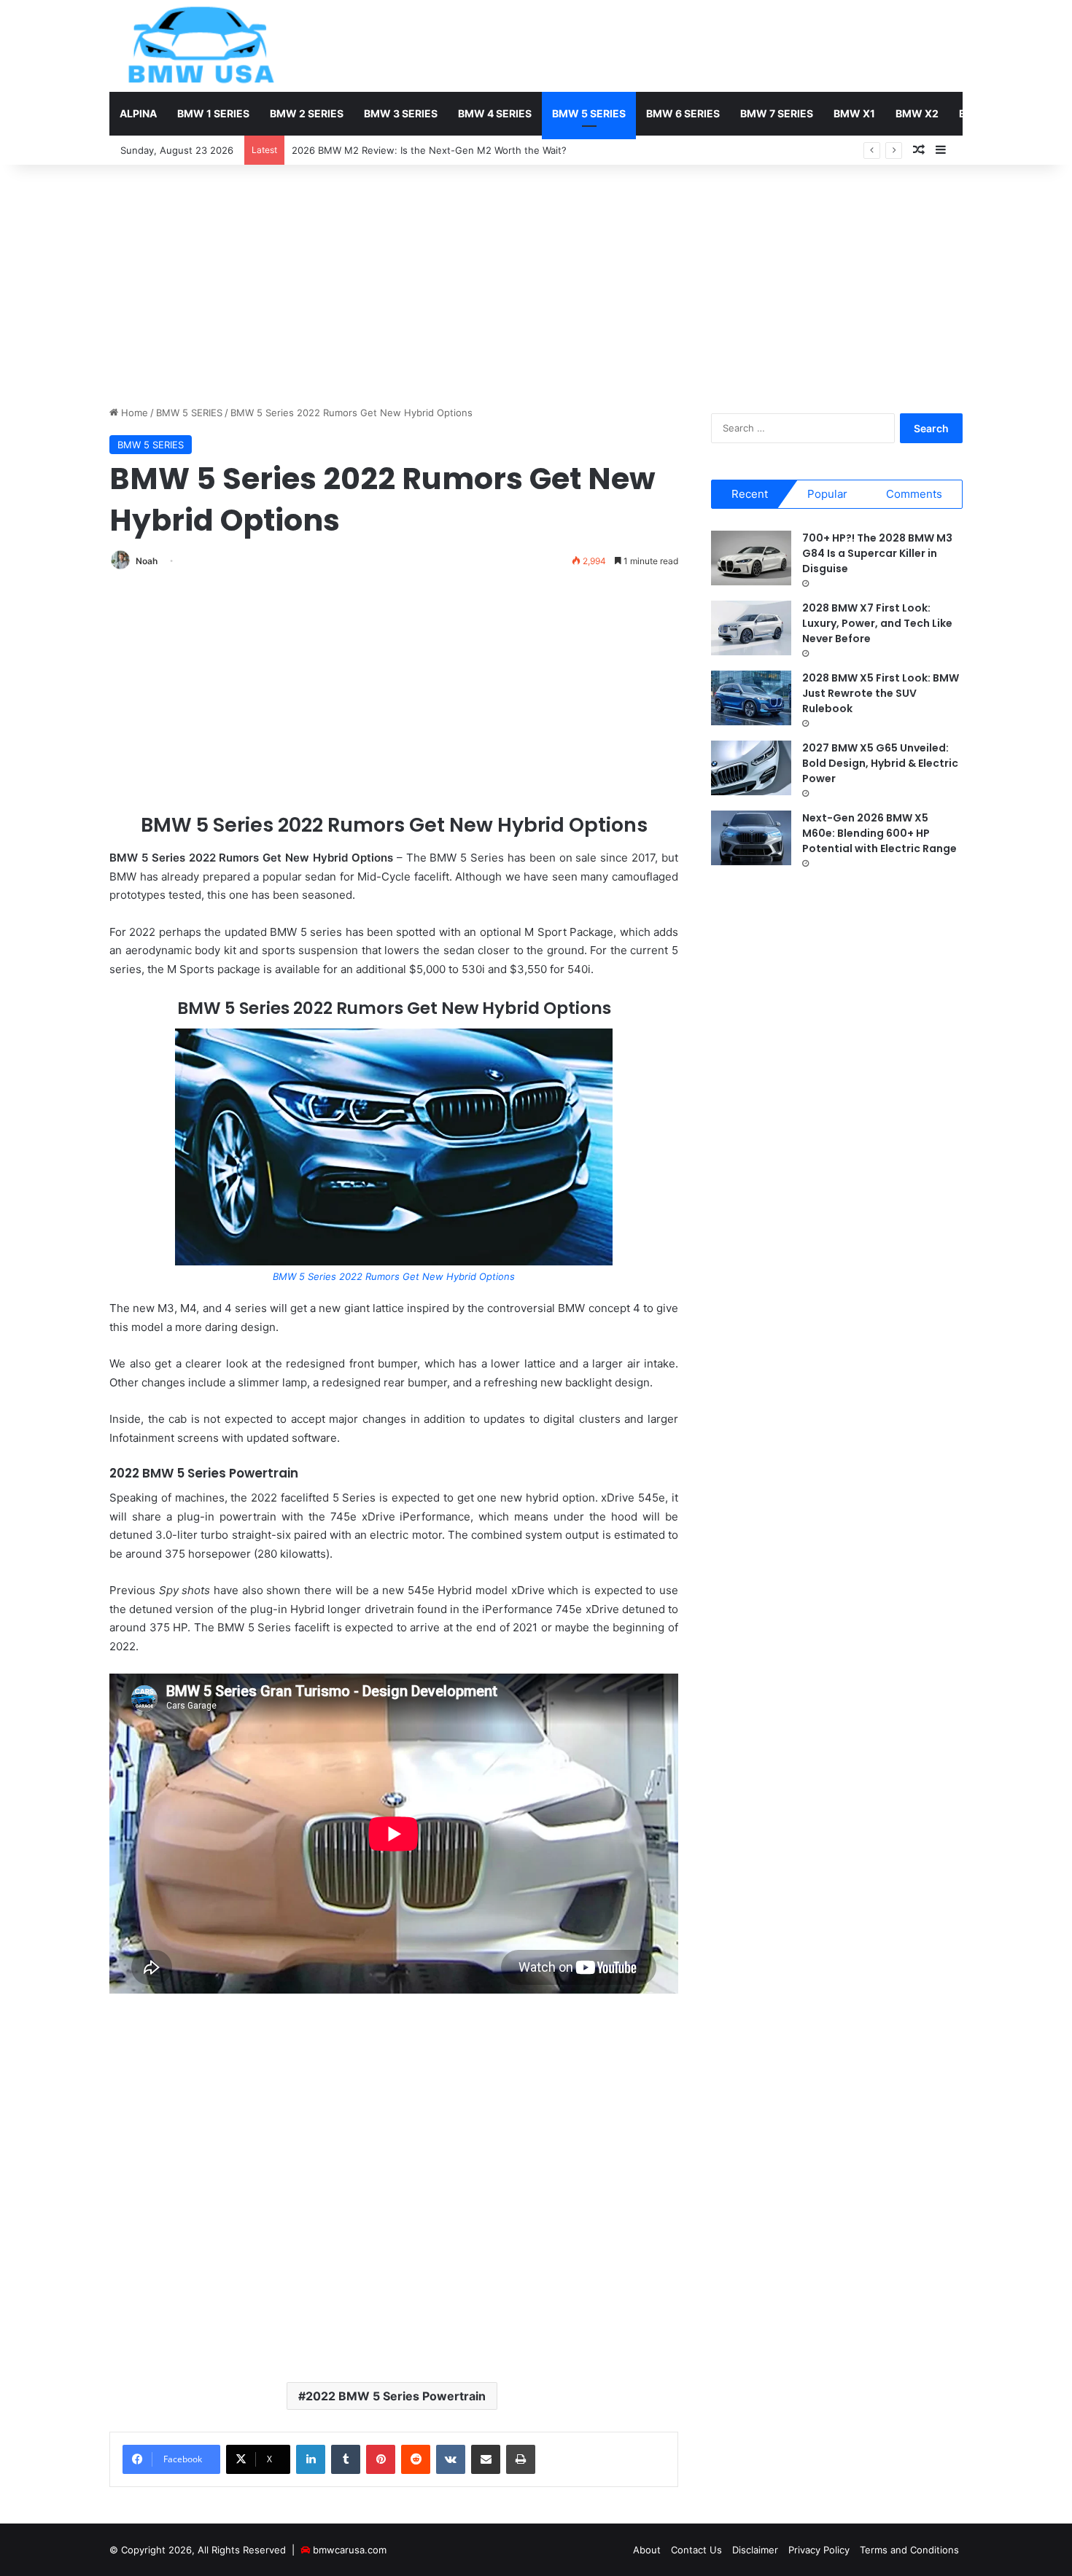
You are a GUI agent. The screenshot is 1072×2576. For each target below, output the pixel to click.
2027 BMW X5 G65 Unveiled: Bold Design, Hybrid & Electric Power (880, 763)
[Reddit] (416, 2459)
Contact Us (696, 2550)
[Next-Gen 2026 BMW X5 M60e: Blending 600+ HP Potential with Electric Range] (751, 838)
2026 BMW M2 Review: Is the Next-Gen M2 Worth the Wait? (429, 150)
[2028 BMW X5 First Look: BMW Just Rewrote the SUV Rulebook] (751, 698)
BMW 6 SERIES (683, 113)
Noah (147, 561)
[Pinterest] (381, 2459)
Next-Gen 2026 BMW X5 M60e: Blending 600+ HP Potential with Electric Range (879, 833)
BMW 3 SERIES (401, 113)
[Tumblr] (346, 2459)
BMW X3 (980, 113)
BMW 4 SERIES (495, 113)
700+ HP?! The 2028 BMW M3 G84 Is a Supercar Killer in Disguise (877, 553)
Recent (750, 494)
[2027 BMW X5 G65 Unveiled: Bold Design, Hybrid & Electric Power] (751, 768)
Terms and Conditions (909, 2550)
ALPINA (138, 113)
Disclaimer (755, 2550)
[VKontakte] (451, 2459)
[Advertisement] (536, 281)
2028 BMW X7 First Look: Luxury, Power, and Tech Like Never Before (877, 623)
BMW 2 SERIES (307, 113)
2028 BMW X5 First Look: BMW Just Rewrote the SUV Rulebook (881, 693)
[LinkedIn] (311, 2459)
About (647, 2550)
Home (133, 413)
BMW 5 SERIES (589, 113)
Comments (914, 494)
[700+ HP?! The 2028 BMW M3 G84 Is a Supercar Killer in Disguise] (751, 558)
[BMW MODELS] (201, 46)
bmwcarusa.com (350, 2550)
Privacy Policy (819, 2550)
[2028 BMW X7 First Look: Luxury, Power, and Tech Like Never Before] (751, 628)
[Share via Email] (486, 2459)
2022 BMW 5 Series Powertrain (396, 2396)
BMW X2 (917, 113)
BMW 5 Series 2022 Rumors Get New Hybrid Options (394, 1276)
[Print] (521, 2459)
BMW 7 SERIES (777, 113)
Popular (827, 494)
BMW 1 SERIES (213, 113)
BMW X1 (854, 113)
